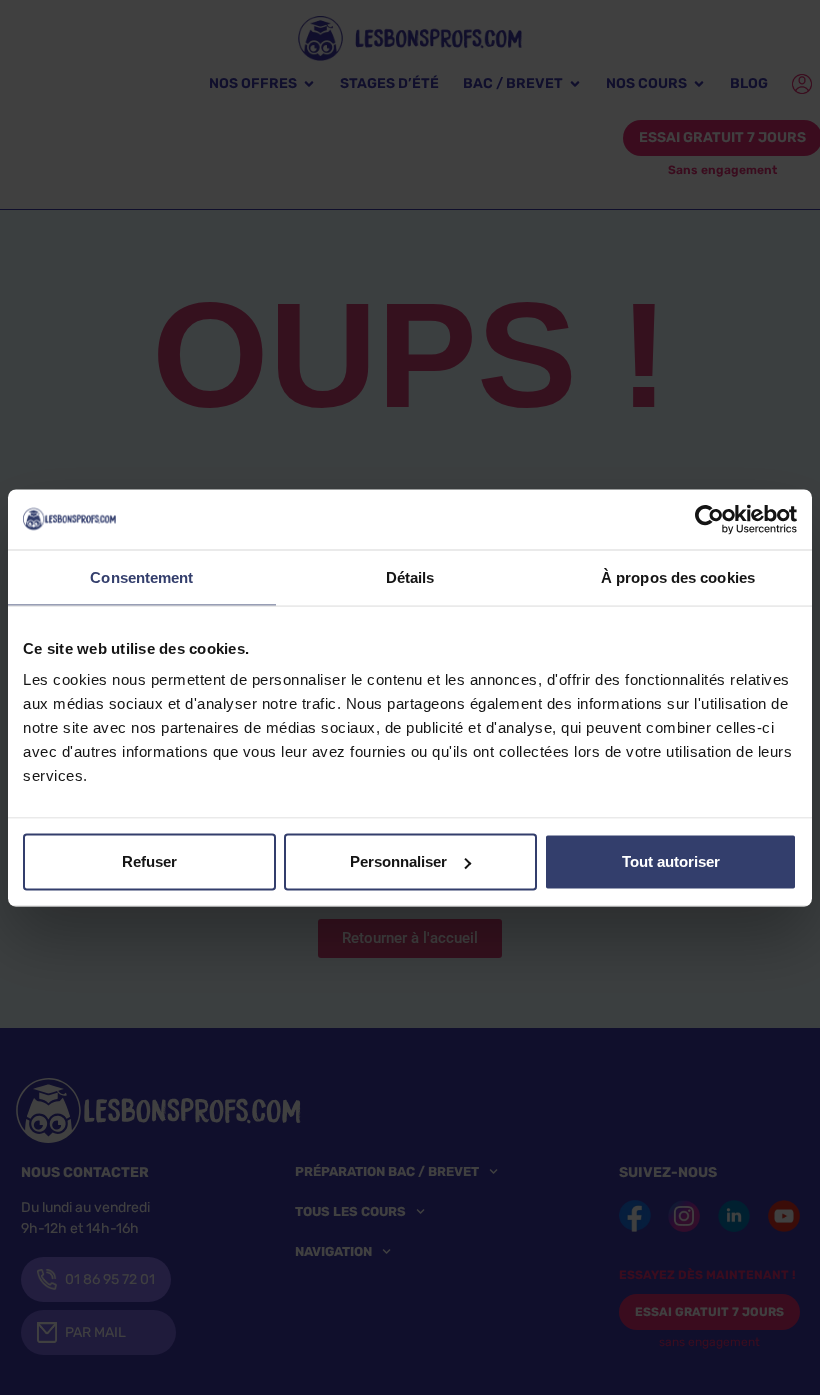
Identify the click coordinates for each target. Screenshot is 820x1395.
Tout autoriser (671, 861)
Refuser (149, 861)
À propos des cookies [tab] (678, 576)
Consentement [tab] (141, 576)
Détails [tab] (410, 576)
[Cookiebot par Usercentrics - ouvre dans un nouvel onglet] (709, 519)
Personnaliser (398, 861)
